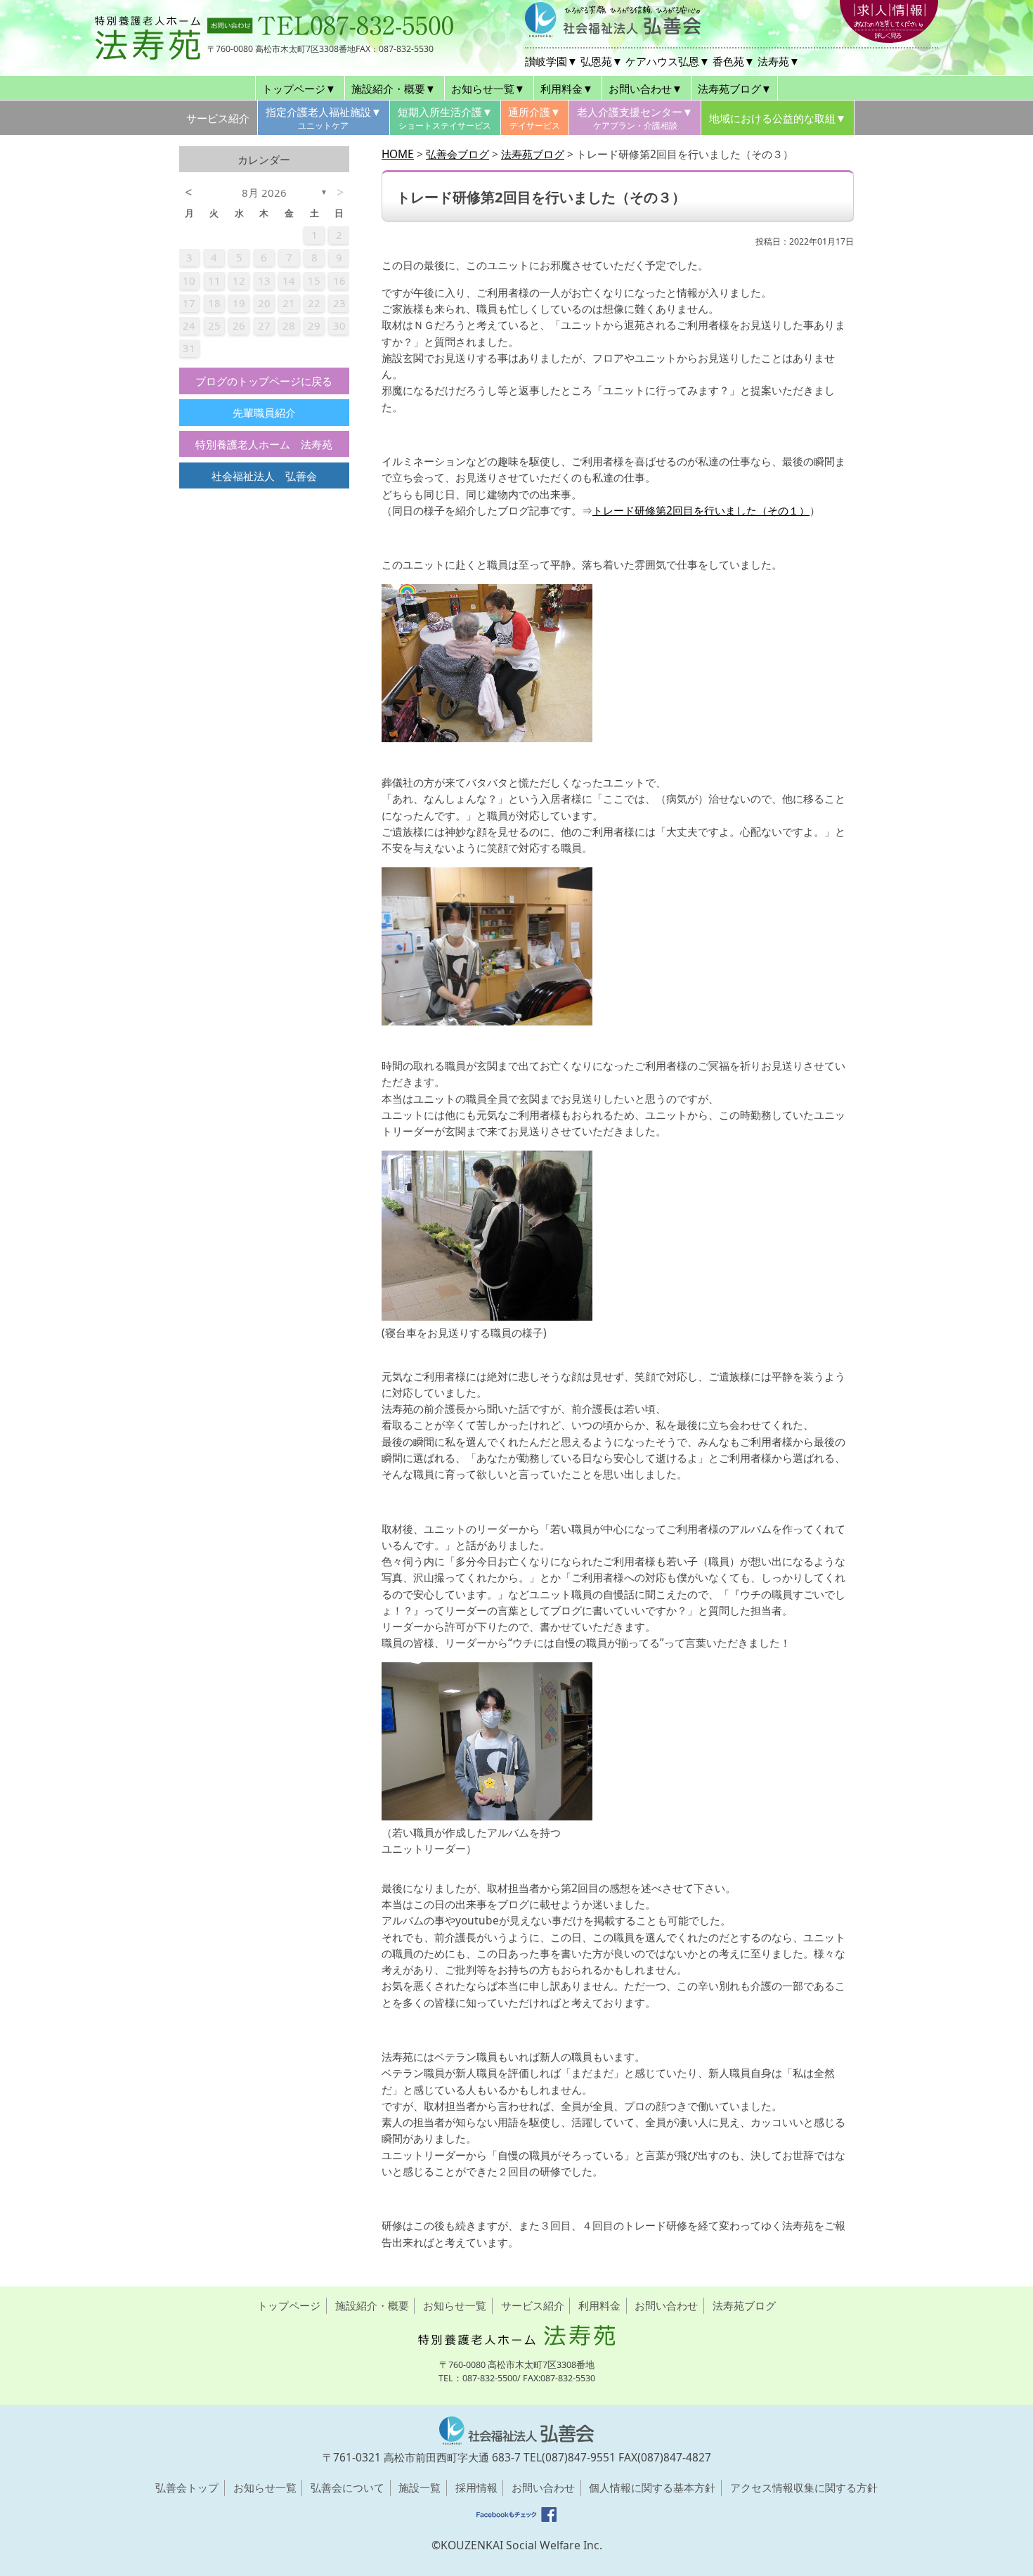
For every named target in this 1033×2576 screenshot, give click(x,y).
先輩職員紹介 (264, 413)
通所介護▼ (534, 118)
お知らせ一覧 (455, 2305)
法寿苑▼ (779, 61)
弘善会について (347, 2488)
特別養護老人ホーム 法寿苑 (264, 444)
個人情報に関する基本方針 (652, 2488)
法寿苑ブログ (744, 2305)
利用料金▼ (567, 89)
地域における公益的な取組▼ (778, 118)
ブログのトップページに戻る (264, 381)
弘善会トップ (187, 2488)
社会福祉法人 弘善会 (264, 476)
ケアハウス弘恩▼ (668, 61)
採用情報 (476, 2488)
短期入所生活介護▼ (445, 118)
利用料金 (599, 2305)
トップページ (289, 2305)
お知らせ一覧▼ (488, 89)
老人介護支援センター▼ (635, 118)
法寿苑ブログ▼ (735, 89)
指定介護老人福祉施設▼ (324, 118)
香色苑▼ (734, 61)
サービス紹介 (218, 118)
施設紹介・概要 (372, 2305)
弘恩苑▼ (602, 61)
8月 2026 (264, 193)
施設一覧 (420, 2488)
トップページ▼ (299, 89)
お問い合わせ (666, 2305)
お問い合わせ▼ (645, 89)
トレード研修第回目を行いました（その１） (701, 510)
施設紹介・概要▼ (394, 89)
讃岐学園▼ (551, 61)
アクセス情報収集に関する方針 (804, 2488)
